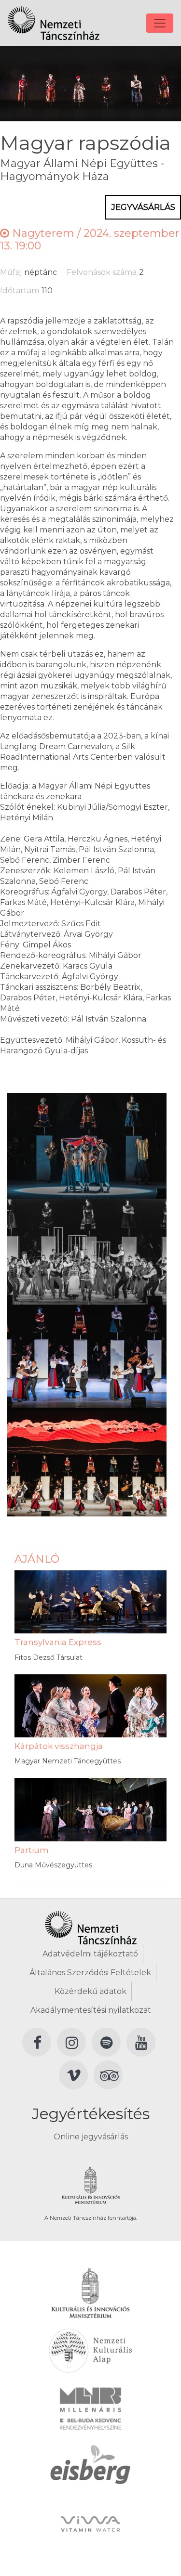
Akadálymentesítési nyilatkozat (91, 2010)
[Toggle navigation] (160, 23)
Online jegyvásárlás (91, 2137)
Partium (32, 1850)
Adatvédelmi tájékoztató (90, 1954)
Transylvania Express (58, 1642)
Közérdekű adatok (90, 1991)
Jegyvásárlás (143, 207)
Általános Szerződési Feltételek (90, 1973)
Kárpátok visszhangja (59, 1746)
